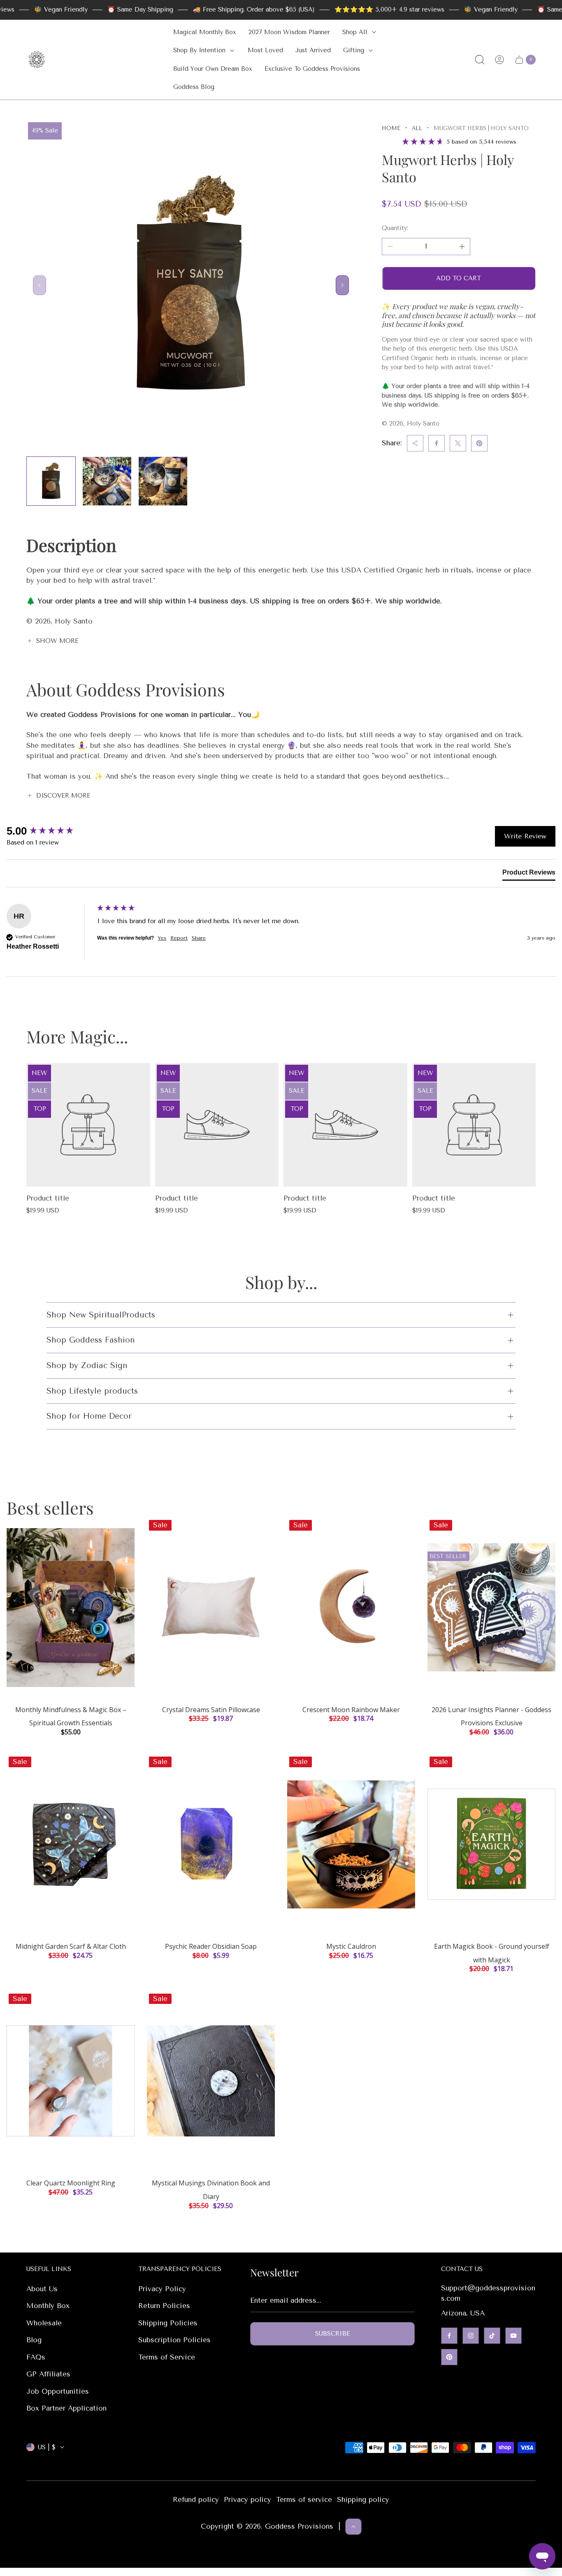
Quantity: (395, 228)
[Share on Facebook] (437, 443)
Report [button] (179, 938)
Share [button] (199, 938)
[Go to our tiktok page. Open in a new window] (492, 2336)
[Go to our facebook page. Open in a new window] (449, 2336)
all (417, 128)
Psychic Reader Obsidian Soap (211, 1946)
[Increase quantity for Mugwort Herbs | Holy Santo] (462, 247)
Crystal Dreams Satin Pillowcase (211, 1710)
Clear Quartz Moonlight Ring (71, 2183)
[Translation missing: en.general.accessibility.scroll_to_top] (353, 2527)
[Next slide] (342, 285)
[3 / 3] (163, 481)
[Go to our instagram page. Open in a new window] (471, 2336)
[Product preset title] (88, 1125)
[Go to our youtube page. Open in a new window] (513, 2336)
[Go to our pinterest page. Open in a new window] (449, 2357)
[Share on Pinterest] (479, 443)
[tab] (529, 874)
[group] (50, 831)
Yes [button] (162, 938)
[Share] (415, 443)
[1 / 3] (51, 481)
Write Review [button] (525, 836)
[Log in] (499, 60)
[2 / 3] (107, 481)
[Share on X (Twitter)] (458, 443)
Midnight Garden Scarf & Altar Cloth (71, 1946)
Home (391, 128)
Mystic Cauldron (351, 1946)
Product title (48, 1198)
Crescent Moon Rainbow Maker (351, 1710)
